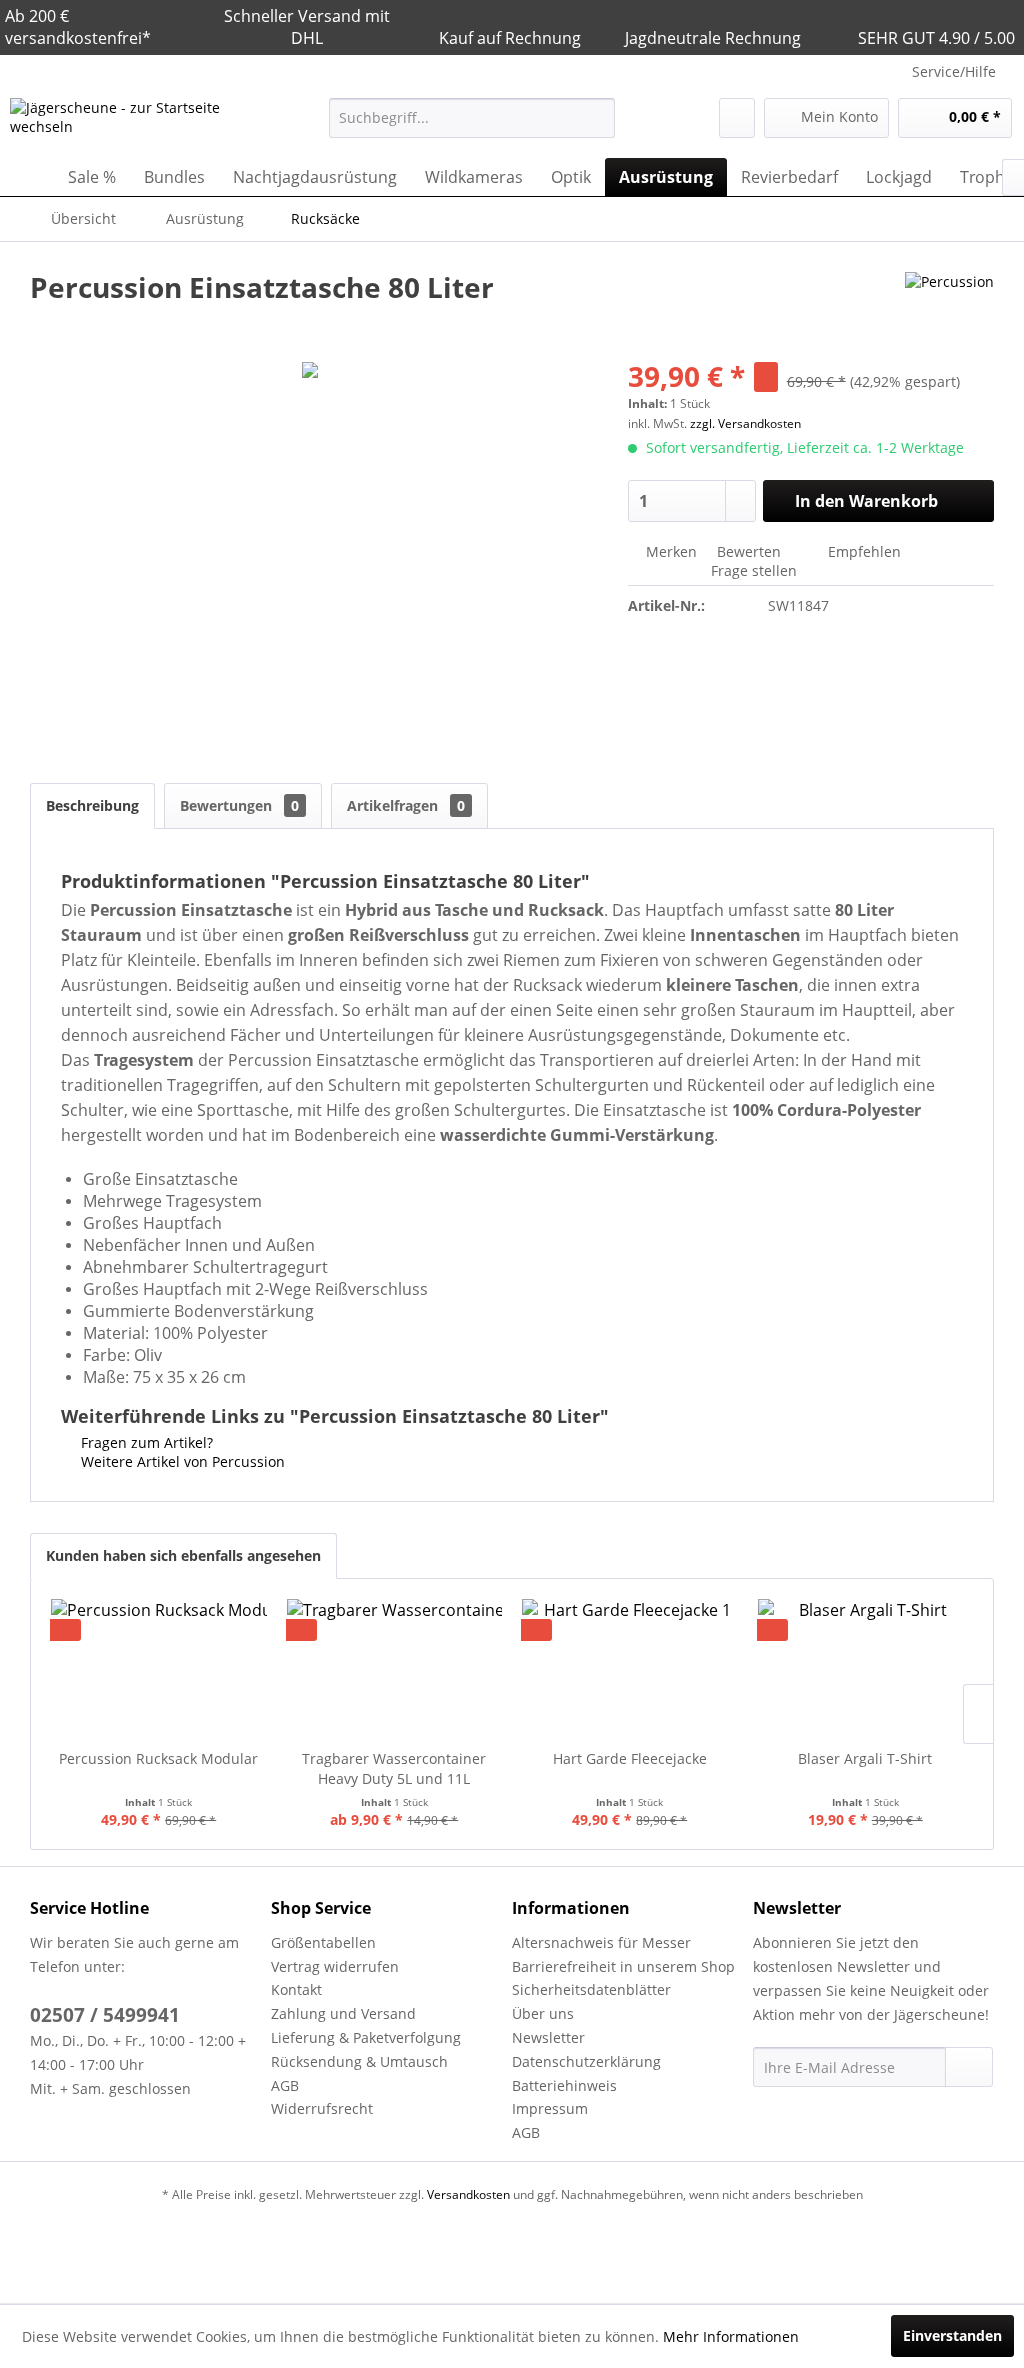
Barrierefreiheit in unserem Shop (623, 1966)
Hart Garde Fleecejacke (630, 1758)
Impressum (550, 2108)
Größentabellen (323, 1942)
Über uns (543, 2013)
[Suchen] (596, 118)
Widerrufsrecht (322, 2108)
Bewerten (749, 551)
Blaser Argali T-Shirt (865, 1758)
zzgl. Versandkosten (745, 423)
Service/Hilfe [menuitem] (954, 71)
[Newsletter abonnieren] (969, 2067)
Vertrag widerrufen (335, 1966)
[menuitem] (472, 118)
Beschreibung (92, 805)
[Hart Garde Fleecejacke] (630, 1669)
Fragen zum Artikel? (145, 1442)
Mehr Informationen (731, 2336)
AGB (285, 2085)
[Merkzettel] (737, 118)
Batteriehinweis (564, 2085)
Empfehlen (862, 551)
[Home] (30, 177)
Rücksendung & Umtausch (359, 2061)
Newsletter (548, 2037)
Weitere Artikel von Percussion (181, 1461)
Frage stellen (754, 570)
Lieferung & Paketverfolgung (366, 2037)
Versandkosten (468, 2194)
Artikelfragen (406, 805)
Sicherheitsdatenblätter (591, 1989)
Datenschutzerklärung (586, 2061)
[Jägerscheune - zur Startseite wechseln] (132, 123)
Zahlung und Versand (343, 2013)
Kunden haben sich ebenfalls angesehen (183, 1555)
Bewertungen (239, 805)
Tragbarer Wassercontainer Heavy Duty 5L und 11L (394, 1768)
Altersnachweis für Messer (601, 1942)
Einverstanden (952, 2335)
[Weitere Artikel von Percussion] (949, 307)
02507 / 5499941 (105, 2015)
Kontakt (296, 1989)
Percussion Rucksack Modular (158, 1758)
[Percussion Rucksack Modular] (159, 1669)
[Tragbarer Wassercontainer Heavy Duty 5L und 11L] (395, 1669)
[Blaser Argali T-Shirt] (866, 1669)
